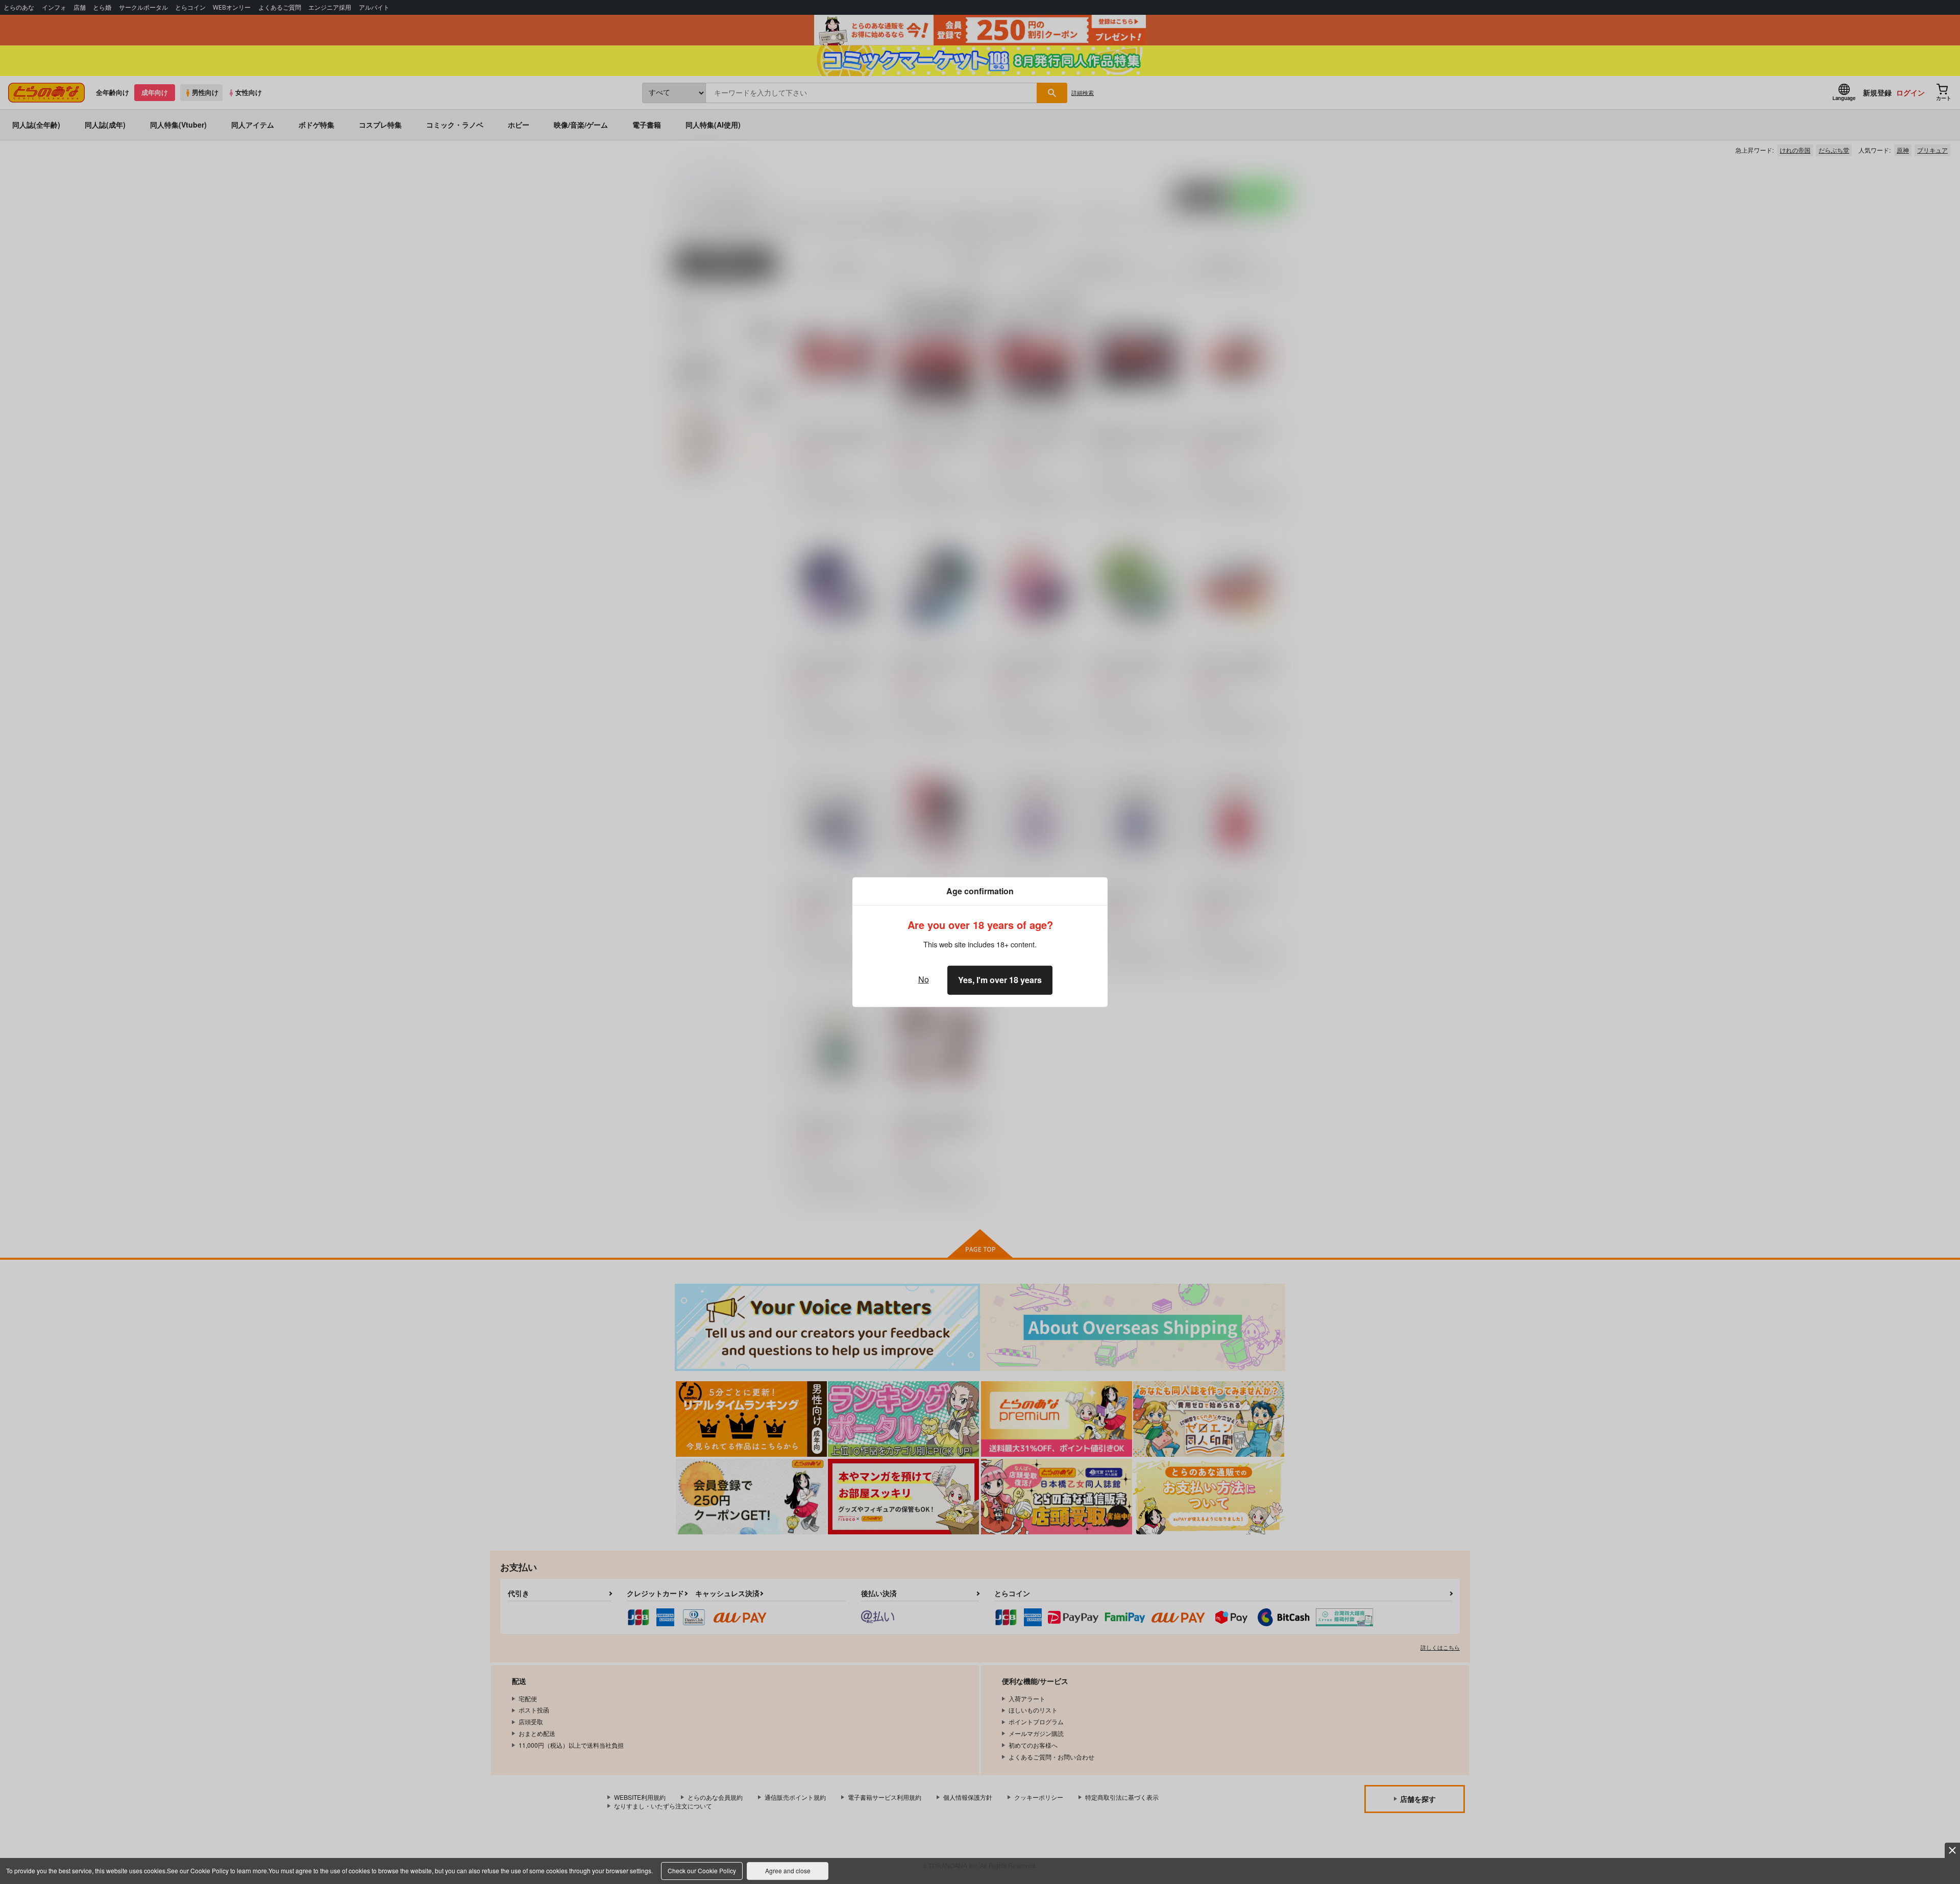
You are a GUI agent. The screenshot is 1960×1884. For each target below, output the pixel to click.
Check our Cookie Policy (702, 1870)
